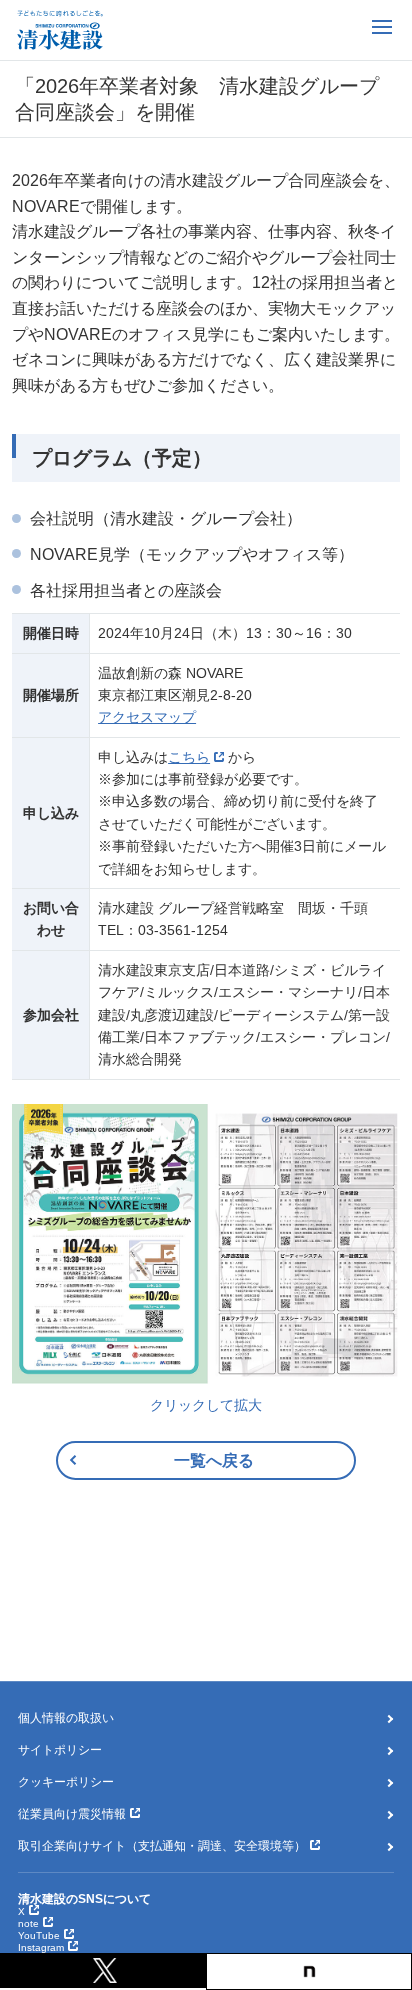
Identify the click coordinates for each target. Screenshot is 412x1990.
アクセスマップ (147, 717)
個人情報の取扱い (66, 1718)
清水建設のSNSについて (84, 1899)
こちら (189, 757)
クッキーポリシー (66, 1782)
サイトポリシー (60, 1750)
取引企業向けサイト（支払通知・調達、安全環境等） (162, 1846)
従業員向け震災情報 (72, 1814)
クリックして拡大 (206, 1405)
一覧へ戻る (214, 1460)
